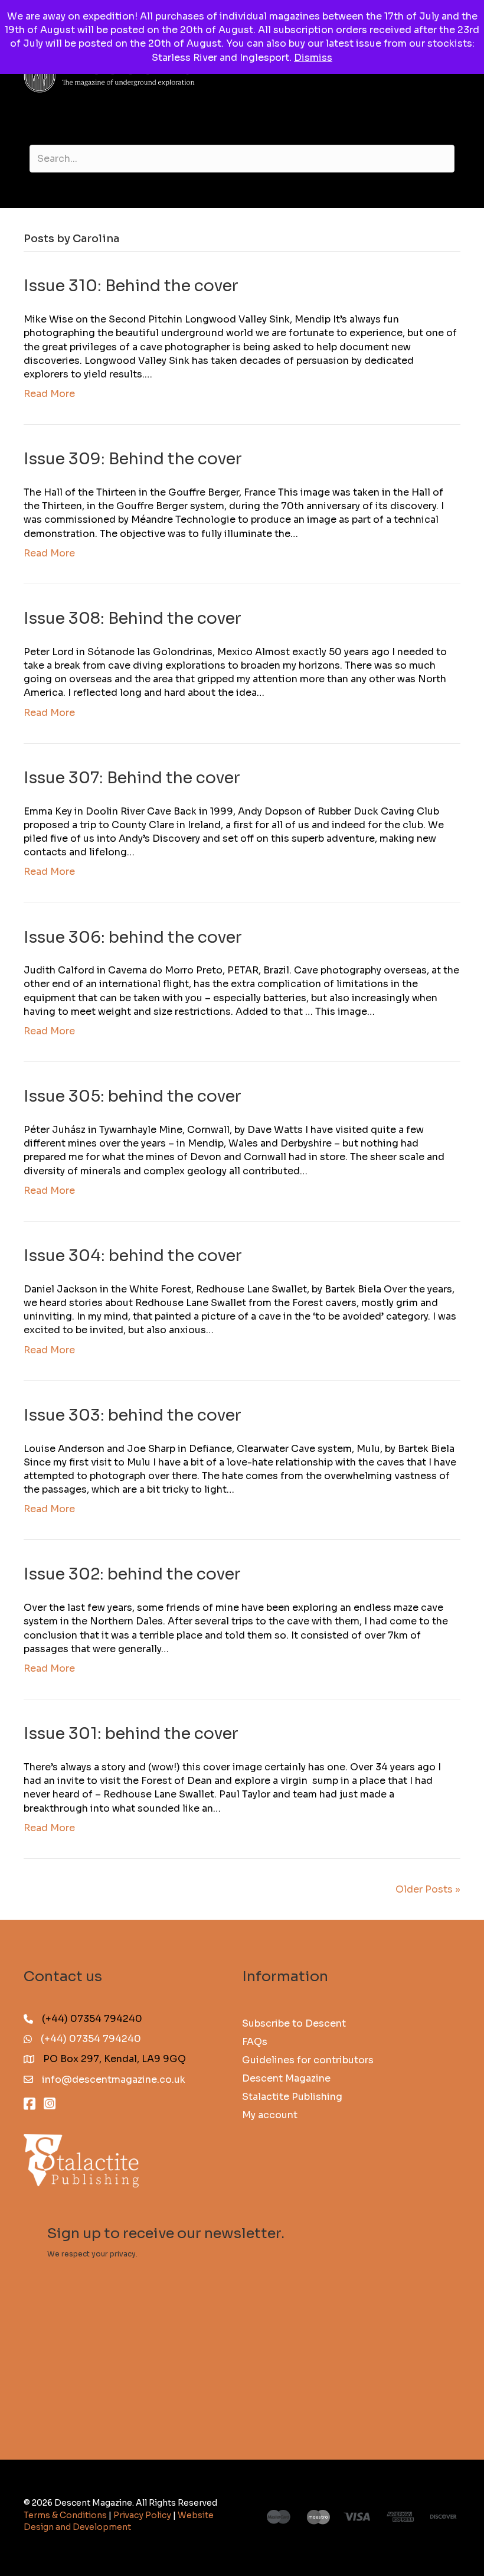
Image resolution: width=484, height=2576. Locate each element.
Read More (49, 394)
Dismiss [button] (313, 58)
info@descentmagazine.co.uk (114, 2080)
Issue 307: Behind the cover (132, 778)
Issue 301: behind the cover (131, 1734)
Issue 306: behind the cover (133, 937)
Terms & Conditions (65, 2515)
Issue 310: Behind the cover (131, 286)
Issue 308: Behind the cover (133, 618)
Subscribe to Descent (294, 2023)
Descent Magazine (286, 2078)
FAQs (255, 2041)
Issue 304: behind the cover (133, 1256)
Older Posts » (428, 1889)
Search (242, 138)
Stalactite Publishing (292, 2096)
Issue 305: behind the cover (133, 1096)
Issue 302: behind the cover (132, 1574)
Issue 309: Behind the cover (133, 459)
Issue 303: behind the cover (133, 1415)
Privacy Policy (142, 2515)
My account (270, 2114)
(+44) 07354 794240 (91, 2039)
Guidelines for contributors (308, 2059)
